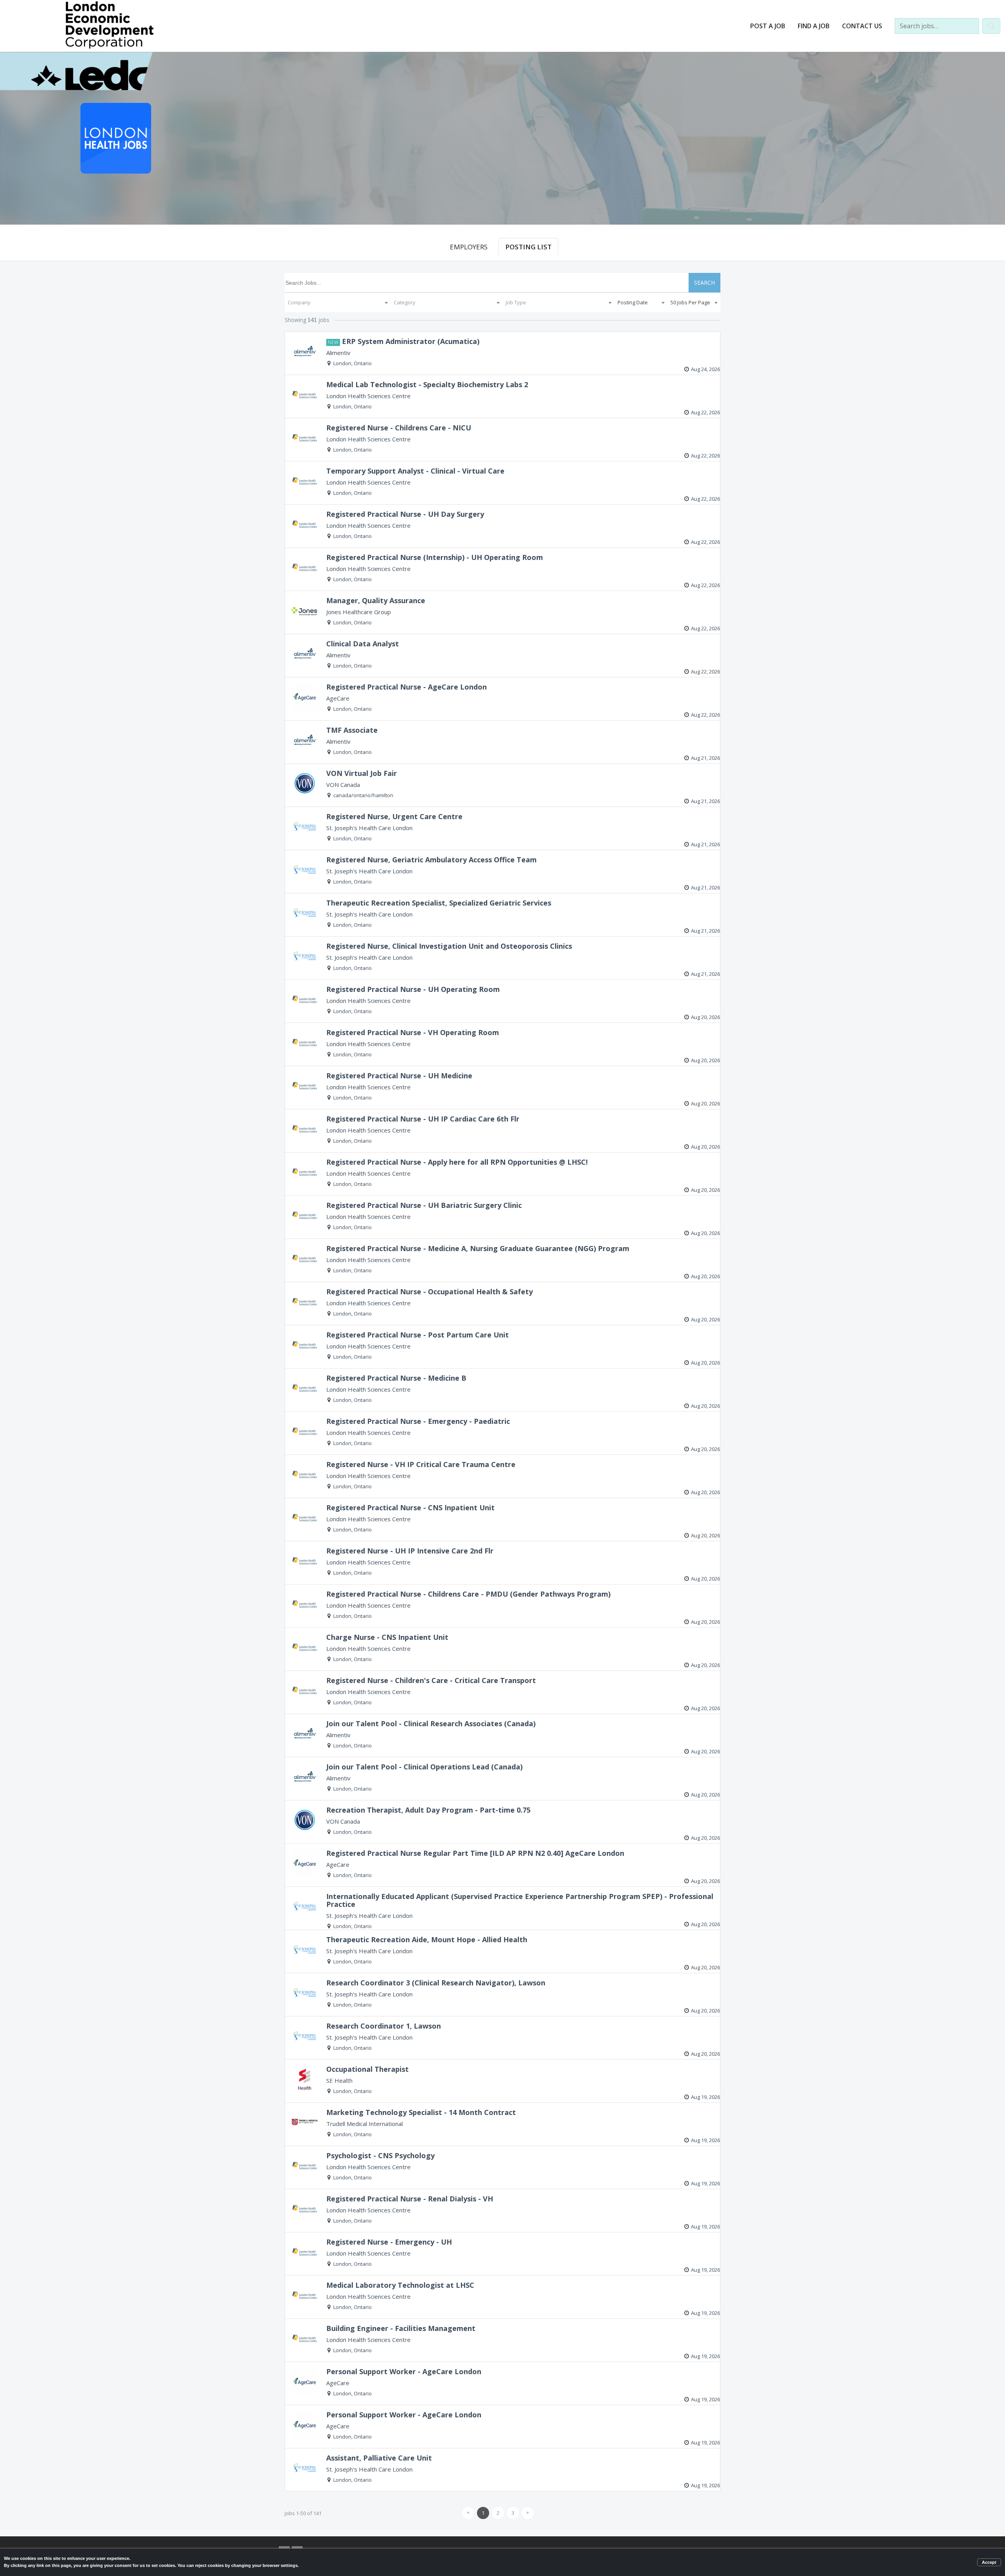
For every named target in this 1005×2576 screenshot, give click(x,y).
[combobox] (338, 302)
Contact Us (862, 26)
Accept (989, 2562)
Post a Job (768, 26)
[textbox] (338, 302)
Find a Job (814, 26)
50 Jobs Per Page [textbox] (690, 302)
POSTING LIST (528, 247)
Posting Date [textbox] (633, 302)
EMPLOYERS (469, 247)
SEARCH (704, 283)
